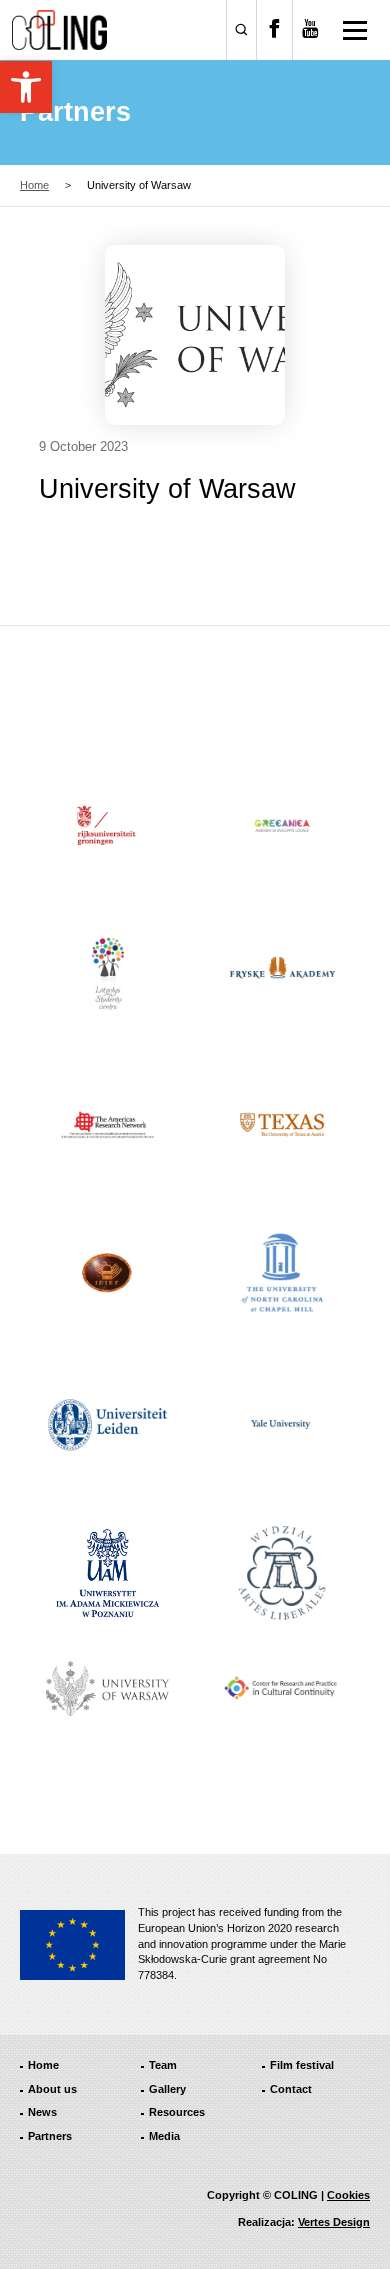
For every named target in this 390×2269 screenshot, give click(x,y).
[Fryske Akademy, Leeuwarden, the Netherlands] (283, 976)
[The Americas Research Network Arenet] (108, 1125)
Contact (291, 2089)
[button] (26, 87)
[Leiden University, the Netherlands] (108, 1424)
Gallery (167, 2089)
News (42, 2112)
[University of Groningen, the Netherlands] (108, 826)
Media (164, 2136)
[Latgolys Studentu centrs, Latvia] (108, 976)
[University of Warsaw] (108, 1688)
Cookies (348, 2195)
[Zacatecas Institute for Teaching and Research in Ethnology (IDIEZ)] (108, 1275)
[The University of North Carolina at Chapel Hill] (283, 1275)
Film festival (302, 2065)
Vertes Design (334, 2222)
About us (52, 2089)
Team (163, 2065)
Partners (50, 2136)
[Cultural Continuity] (283, 1688)
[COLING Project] (59, 30)
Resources (177, 2112)
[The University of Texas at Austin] (283, 1125)
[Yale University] (283, 1424)
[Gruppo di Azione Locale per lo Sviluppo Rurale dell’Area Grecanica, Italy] (283, 826)
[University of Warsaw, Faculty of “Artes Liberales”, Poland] (283, 1573)
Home (34, 185)
